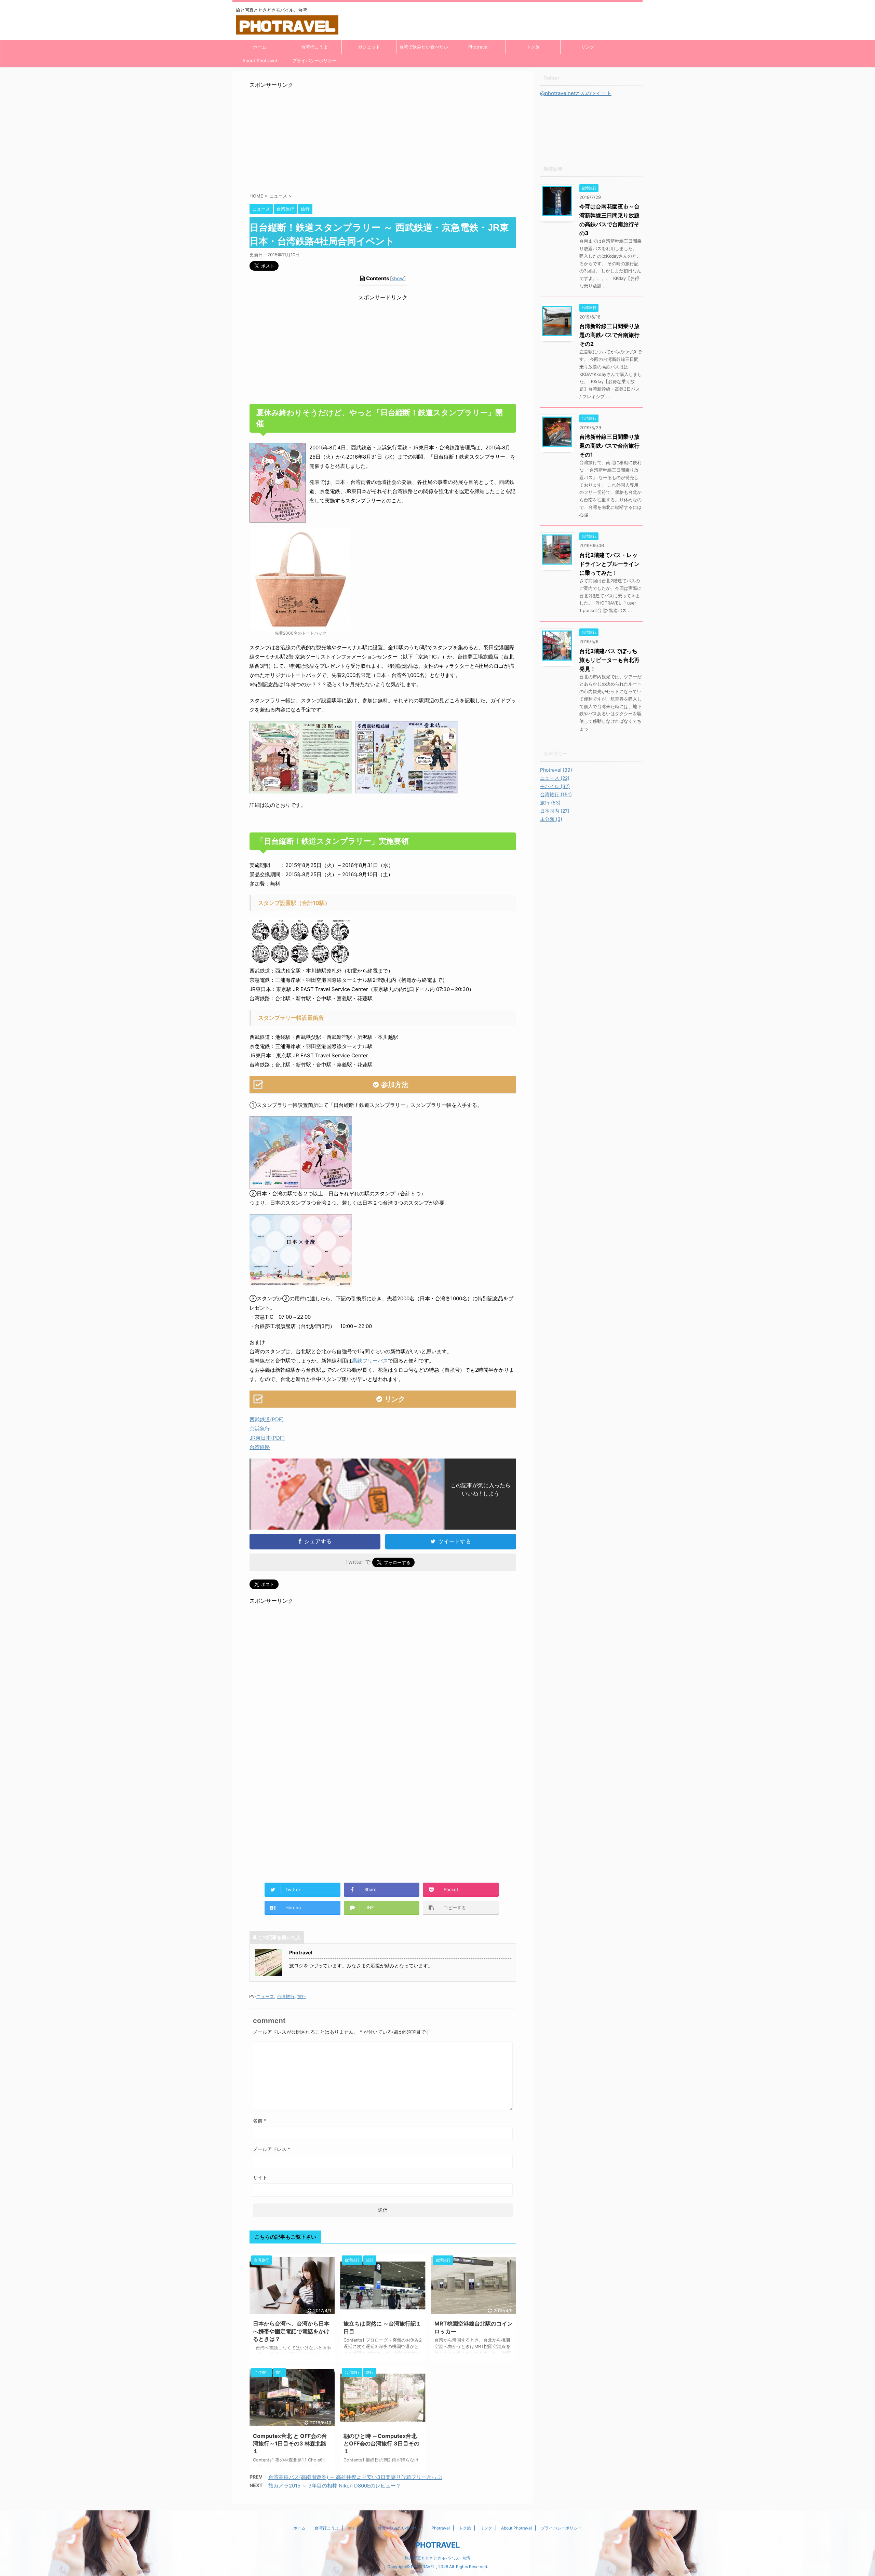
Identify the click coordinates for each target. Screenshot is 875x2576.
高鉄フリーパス (370, 1361)
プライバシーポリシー (314, 60)
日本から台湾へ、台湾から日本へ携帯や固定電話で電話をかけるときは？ (291, 2331)
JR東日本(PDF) (267, 1438)
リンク (588, 47)
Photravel (478, 47)
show (398, 278)
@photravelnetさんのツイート (576, 93)
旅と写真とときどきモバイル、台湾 (437, 2558)
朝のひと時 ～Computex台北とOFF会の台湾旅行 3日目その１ (381, 2444)
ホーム (260, 47)
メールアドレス (272, 2149)
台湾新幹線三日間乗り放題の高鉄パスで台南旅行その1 (609, 446)
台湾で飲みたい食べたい (424, 47)
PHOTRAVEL (437, 2545)
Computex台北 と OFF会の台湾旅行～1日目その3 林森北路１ (290, 2444)
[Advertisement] (383, 137)
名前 (260, 2121)
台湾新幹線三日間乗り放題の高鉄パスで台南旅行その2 (609, 335)
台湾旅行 (286, 1996)
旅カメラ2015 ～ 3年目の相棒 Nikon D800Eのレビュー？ (335, 2486)
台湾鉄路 (260, 1447)
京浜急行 (260, 1429)
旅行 (302, 1996)
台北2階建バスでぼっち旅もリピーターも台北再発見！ (609, 660)
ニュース (265, 1996)
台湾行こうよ (314, 47)
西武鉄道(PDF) (267, 1419)
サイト (260, 2177)
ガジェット (369, 47)
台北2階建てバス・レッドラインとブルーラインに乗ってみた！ (609, 564)
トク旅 (533, 47)
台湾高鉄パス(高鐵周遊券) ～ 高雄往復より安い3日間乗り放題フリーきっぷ (355, 2477)
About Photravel (260, 60)
